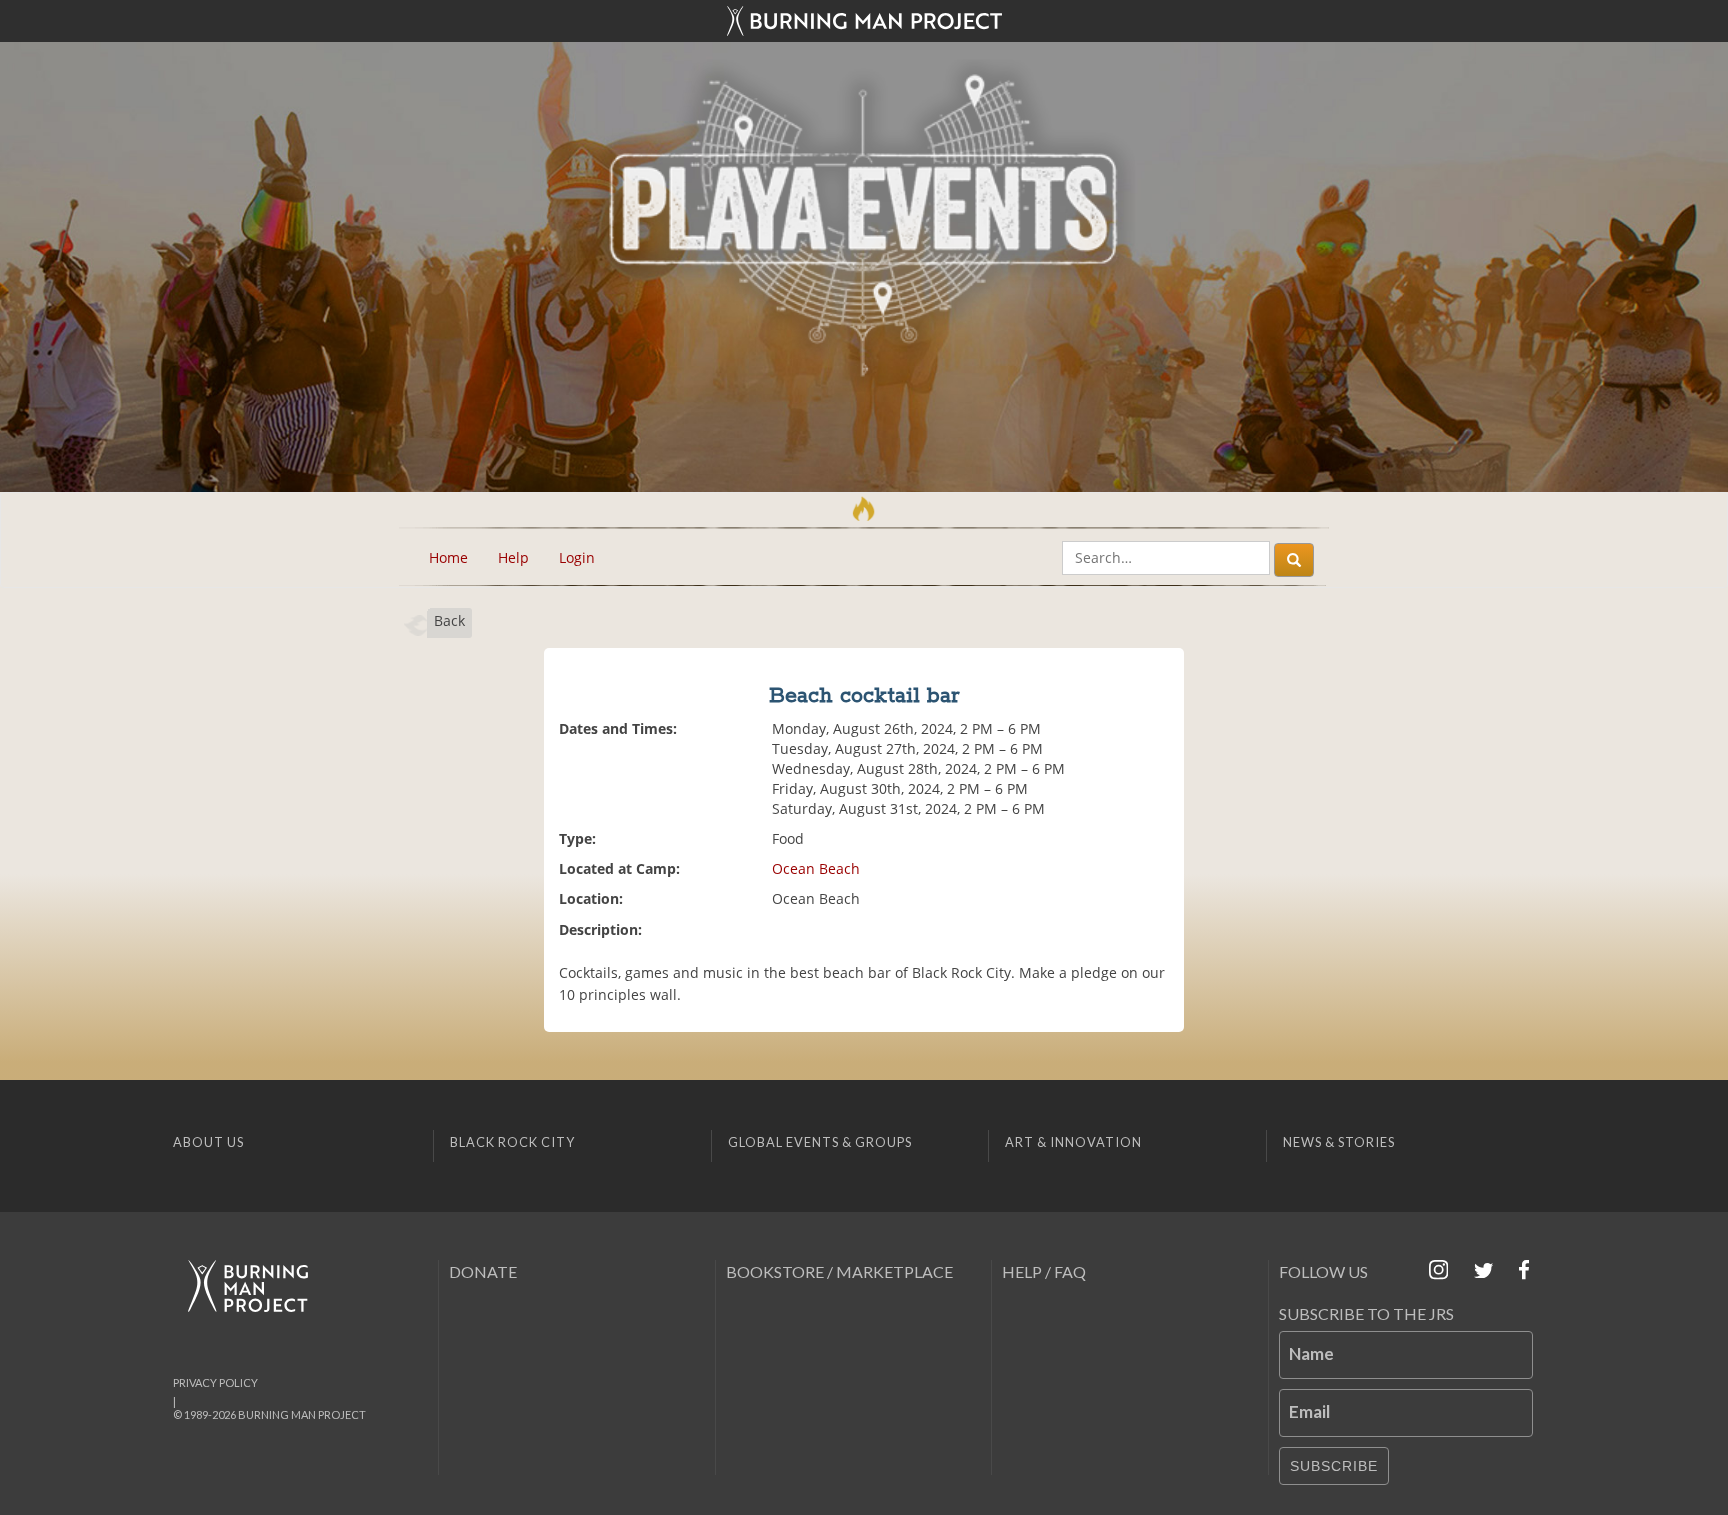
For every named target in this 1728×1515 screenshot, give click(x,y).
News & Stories (1339, 1142)
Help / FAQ (1044, 1271)
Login (577, 557)
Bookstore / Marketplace (839, 1271)
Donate (483, 1271)
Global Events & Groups (820, 1142)
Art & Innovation (1073, 1142)
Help (513, 557)
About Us (208, 1142)
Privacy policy (215, 1382)
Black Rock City (512, 1142)
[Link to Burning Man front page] (864, 21)
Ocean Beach (816, 868)
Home (448, 557)
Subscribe (1334, 1466)
